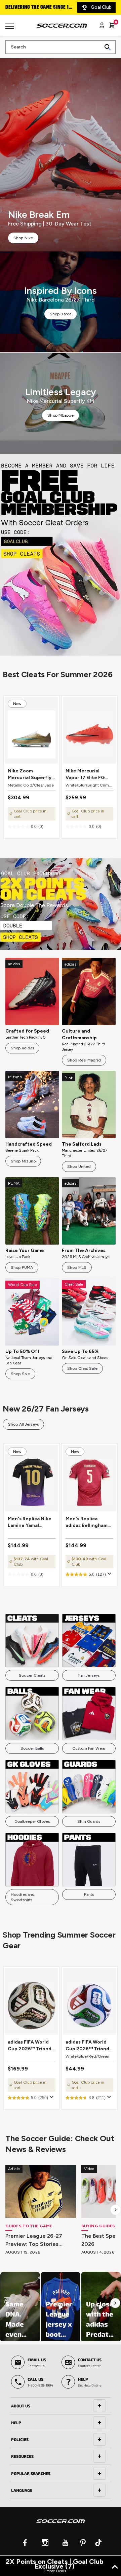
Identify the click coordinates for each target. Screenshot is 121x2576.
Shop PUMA (22, 1267)
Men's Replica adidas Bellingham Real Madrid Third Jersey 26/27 (87, 1522)
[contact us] (61, 2526)
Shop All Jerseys (23, 1424)
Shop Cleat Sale (82, 1368)
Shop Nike (23, 238)
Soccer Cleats (32, 1675)
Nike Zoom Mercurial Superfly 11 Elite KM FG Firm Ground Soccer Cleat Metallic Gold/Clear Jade (30, 775)
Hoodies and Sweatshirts (23, 1897)
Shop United (79, 1167)
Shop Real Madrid (84, 1060)
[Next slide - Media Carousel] (115, 2303)
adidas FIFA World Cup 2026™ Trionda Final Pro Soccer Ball (31, 2046)
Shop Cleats (60, 555)
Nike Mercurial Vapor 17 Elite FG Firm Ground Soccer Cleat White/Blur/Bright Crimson (89, 775)
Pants (89, 1894)
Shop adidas (22, 1048)
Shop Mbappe (60, 415)
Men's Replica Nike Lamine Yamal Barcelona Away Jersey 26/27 (30, 1522)
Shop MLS (77, 1267)
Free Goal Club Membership (37, 7)
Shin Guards (89, 1821)
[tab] (61, 2406)
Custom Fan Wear (89, 1748)
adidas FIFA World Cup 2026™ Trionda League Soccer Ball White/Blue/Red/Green (89, 2046)
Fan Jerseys (89, 1675)
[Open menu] (10, 29)
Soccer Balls (32, 1748)
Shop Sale (20, 1374)
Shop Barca (61, 314)
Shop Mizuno (23, 1161)
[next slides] (116, 2210)
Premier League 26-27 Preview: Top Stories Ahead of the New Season (40, 2240)
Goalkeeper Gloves (32, 1821)
